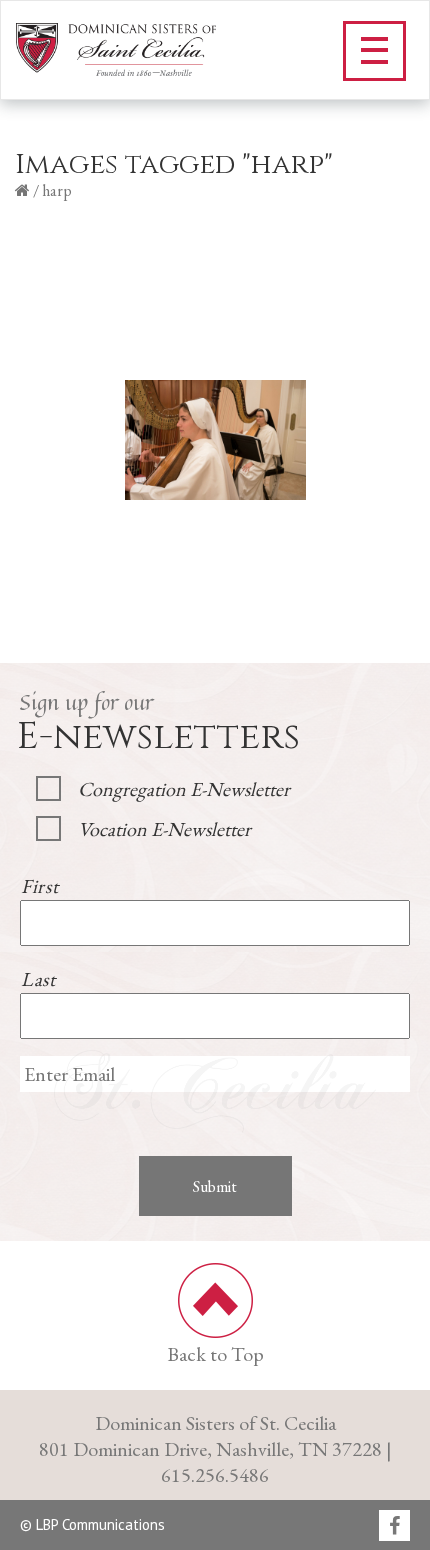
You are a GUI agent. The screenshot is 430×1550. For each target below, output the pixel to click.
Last (38, 979)
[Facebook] (394, 1527)
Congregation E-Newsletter (184, 789)
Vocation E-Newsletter (164, 829)
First (39, 886)
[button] (374, 51)
